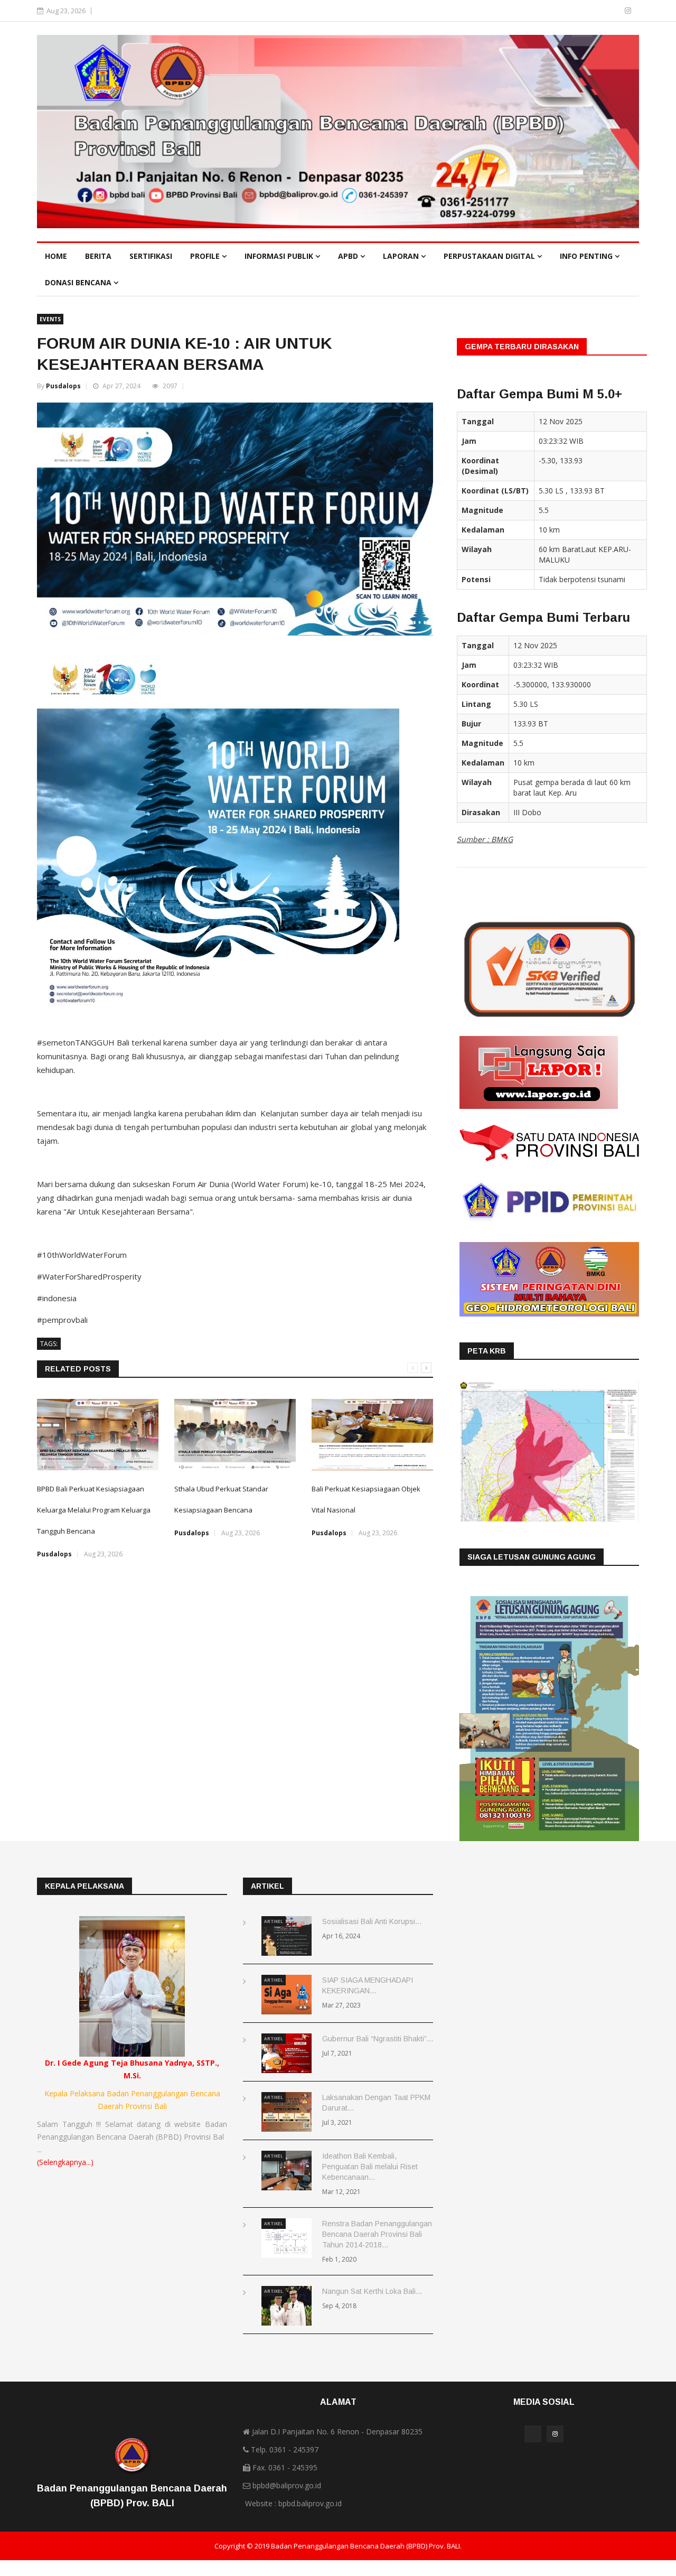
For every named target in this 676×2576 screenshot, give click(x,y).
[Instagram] (628, 10)
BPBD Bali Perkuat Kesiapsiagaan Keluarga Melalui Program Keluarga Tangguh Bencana (94, 1510)
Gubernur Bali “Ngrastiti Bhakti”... (378, 2039)
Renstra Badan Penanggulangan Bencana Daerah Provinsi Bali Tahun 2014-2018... (377, 2234)
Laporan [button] (402, 256)
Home (56, 256)
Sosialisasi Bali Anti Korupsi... (372, 1921)
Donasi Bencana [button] (79, 282)
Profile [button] (206, 256)
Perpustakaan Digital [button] (490, 256)
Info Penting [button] (587, 256)
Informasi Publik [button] (280, 256)
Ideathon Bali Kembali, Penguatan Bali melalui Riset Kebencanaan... (370, 2167)
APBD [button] (349, 256)
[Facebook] (613, 10)
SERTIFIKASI (151, 256)
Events (50, 319)
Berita (98, 256)
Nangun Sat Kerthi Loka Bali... (372, 2291)
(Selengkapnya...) (65, 2162)
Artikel (274, 1921)
